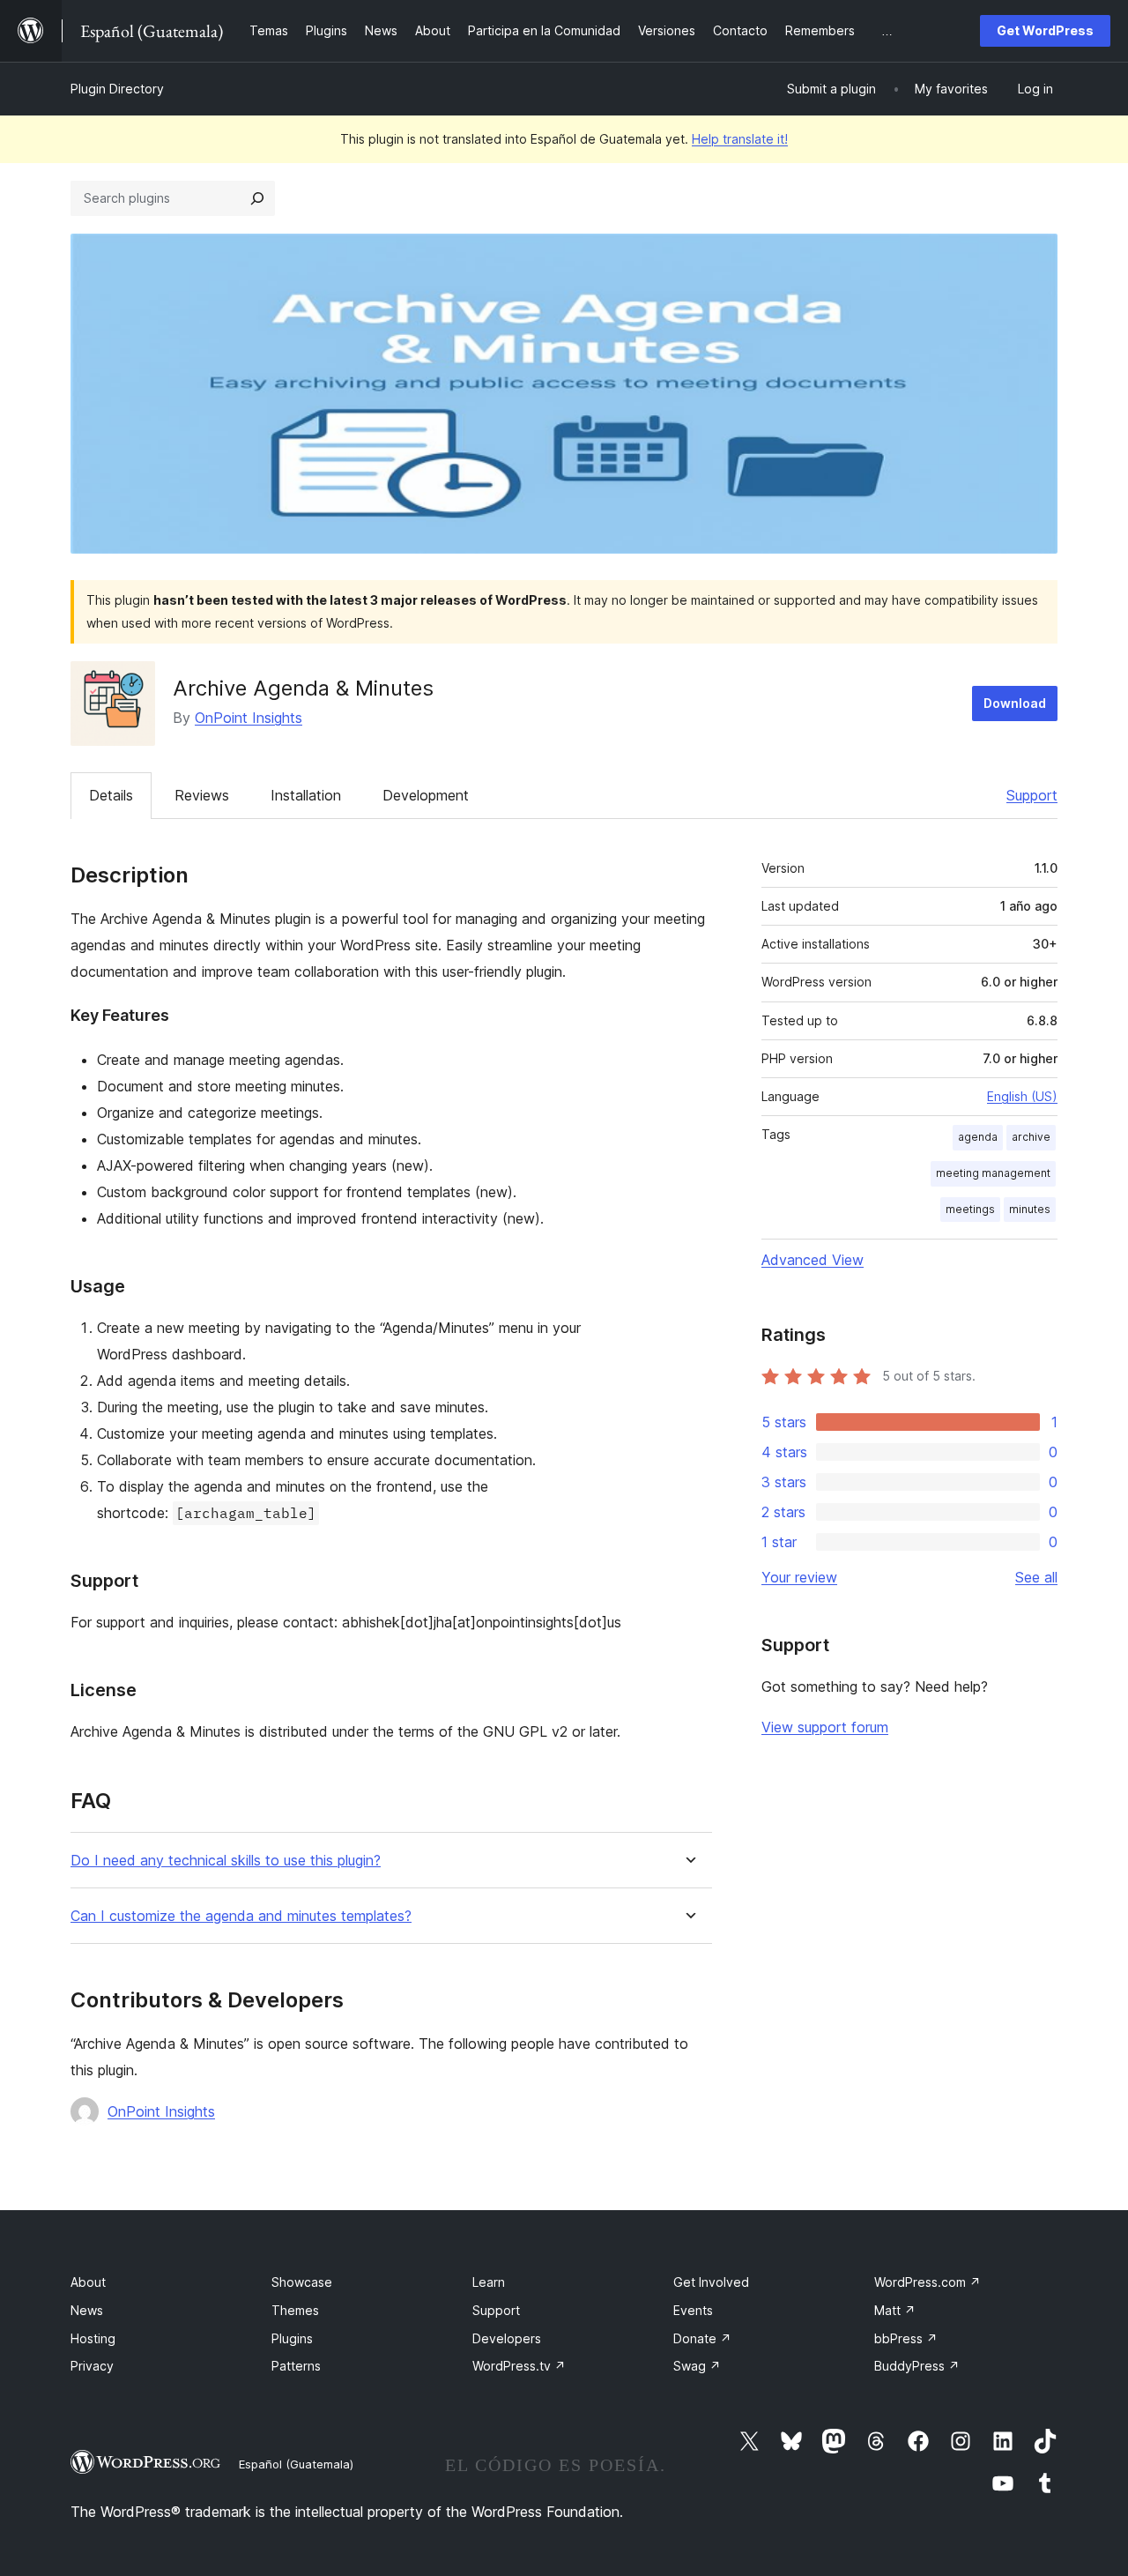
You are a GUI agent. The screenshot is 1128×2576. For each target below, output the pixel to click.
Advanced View (813, 1260)
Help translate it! (740, 139)
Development (426, 795)
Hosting (93, 2338)
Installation (306, 795)
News (87, 2310)
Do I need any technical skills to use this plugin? (226, 1861)
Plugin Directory (117, 89)
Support (1032, 795)
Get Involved (711, 2282)
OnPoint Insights (249, 718)
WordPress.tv (519, 2366)
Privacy (92, 2366)
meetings (970, 1209)
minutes (1030, 1209)
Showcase (302, 2282)
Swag (697, 2366)
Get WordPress (1045, 30)
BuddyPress (917, 2366)
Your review (799, 1577)
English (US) (1022, 1096)
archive (1031, 1137)
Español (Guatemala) (296, 2464)
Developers (507, 2338)
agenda (978, 1137)
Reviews (202, 795)
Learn (489, 2282)
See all (1036, 1577)
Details (111, 795)
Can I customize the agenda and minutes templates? (241, 1916)
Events (693, 2310)
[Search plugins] (257, 198)
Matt (895, 2310)
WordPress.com (928, 2282)
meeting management (993, 1173)
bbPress (906, 2338)
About (88, 2282)
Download (1015, 703)
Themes (295, 2310)
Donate (702, 2338)
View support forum (825, 1727)
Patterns (296, 2366)
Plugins (292, 2338)
